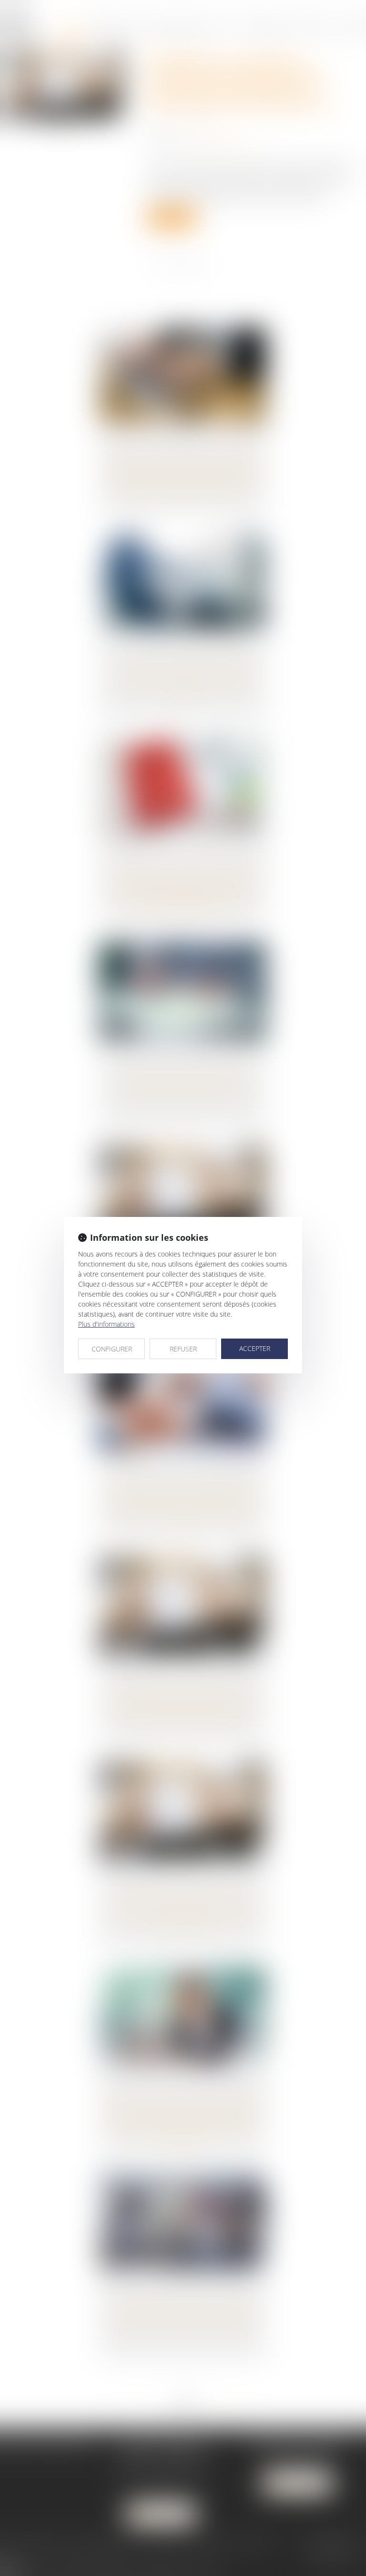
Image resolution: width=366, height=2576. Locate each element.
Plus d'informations (107, 1324)
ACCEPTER (255, 1348)
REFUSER (183, 1349)
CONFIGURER (112, 1349)
